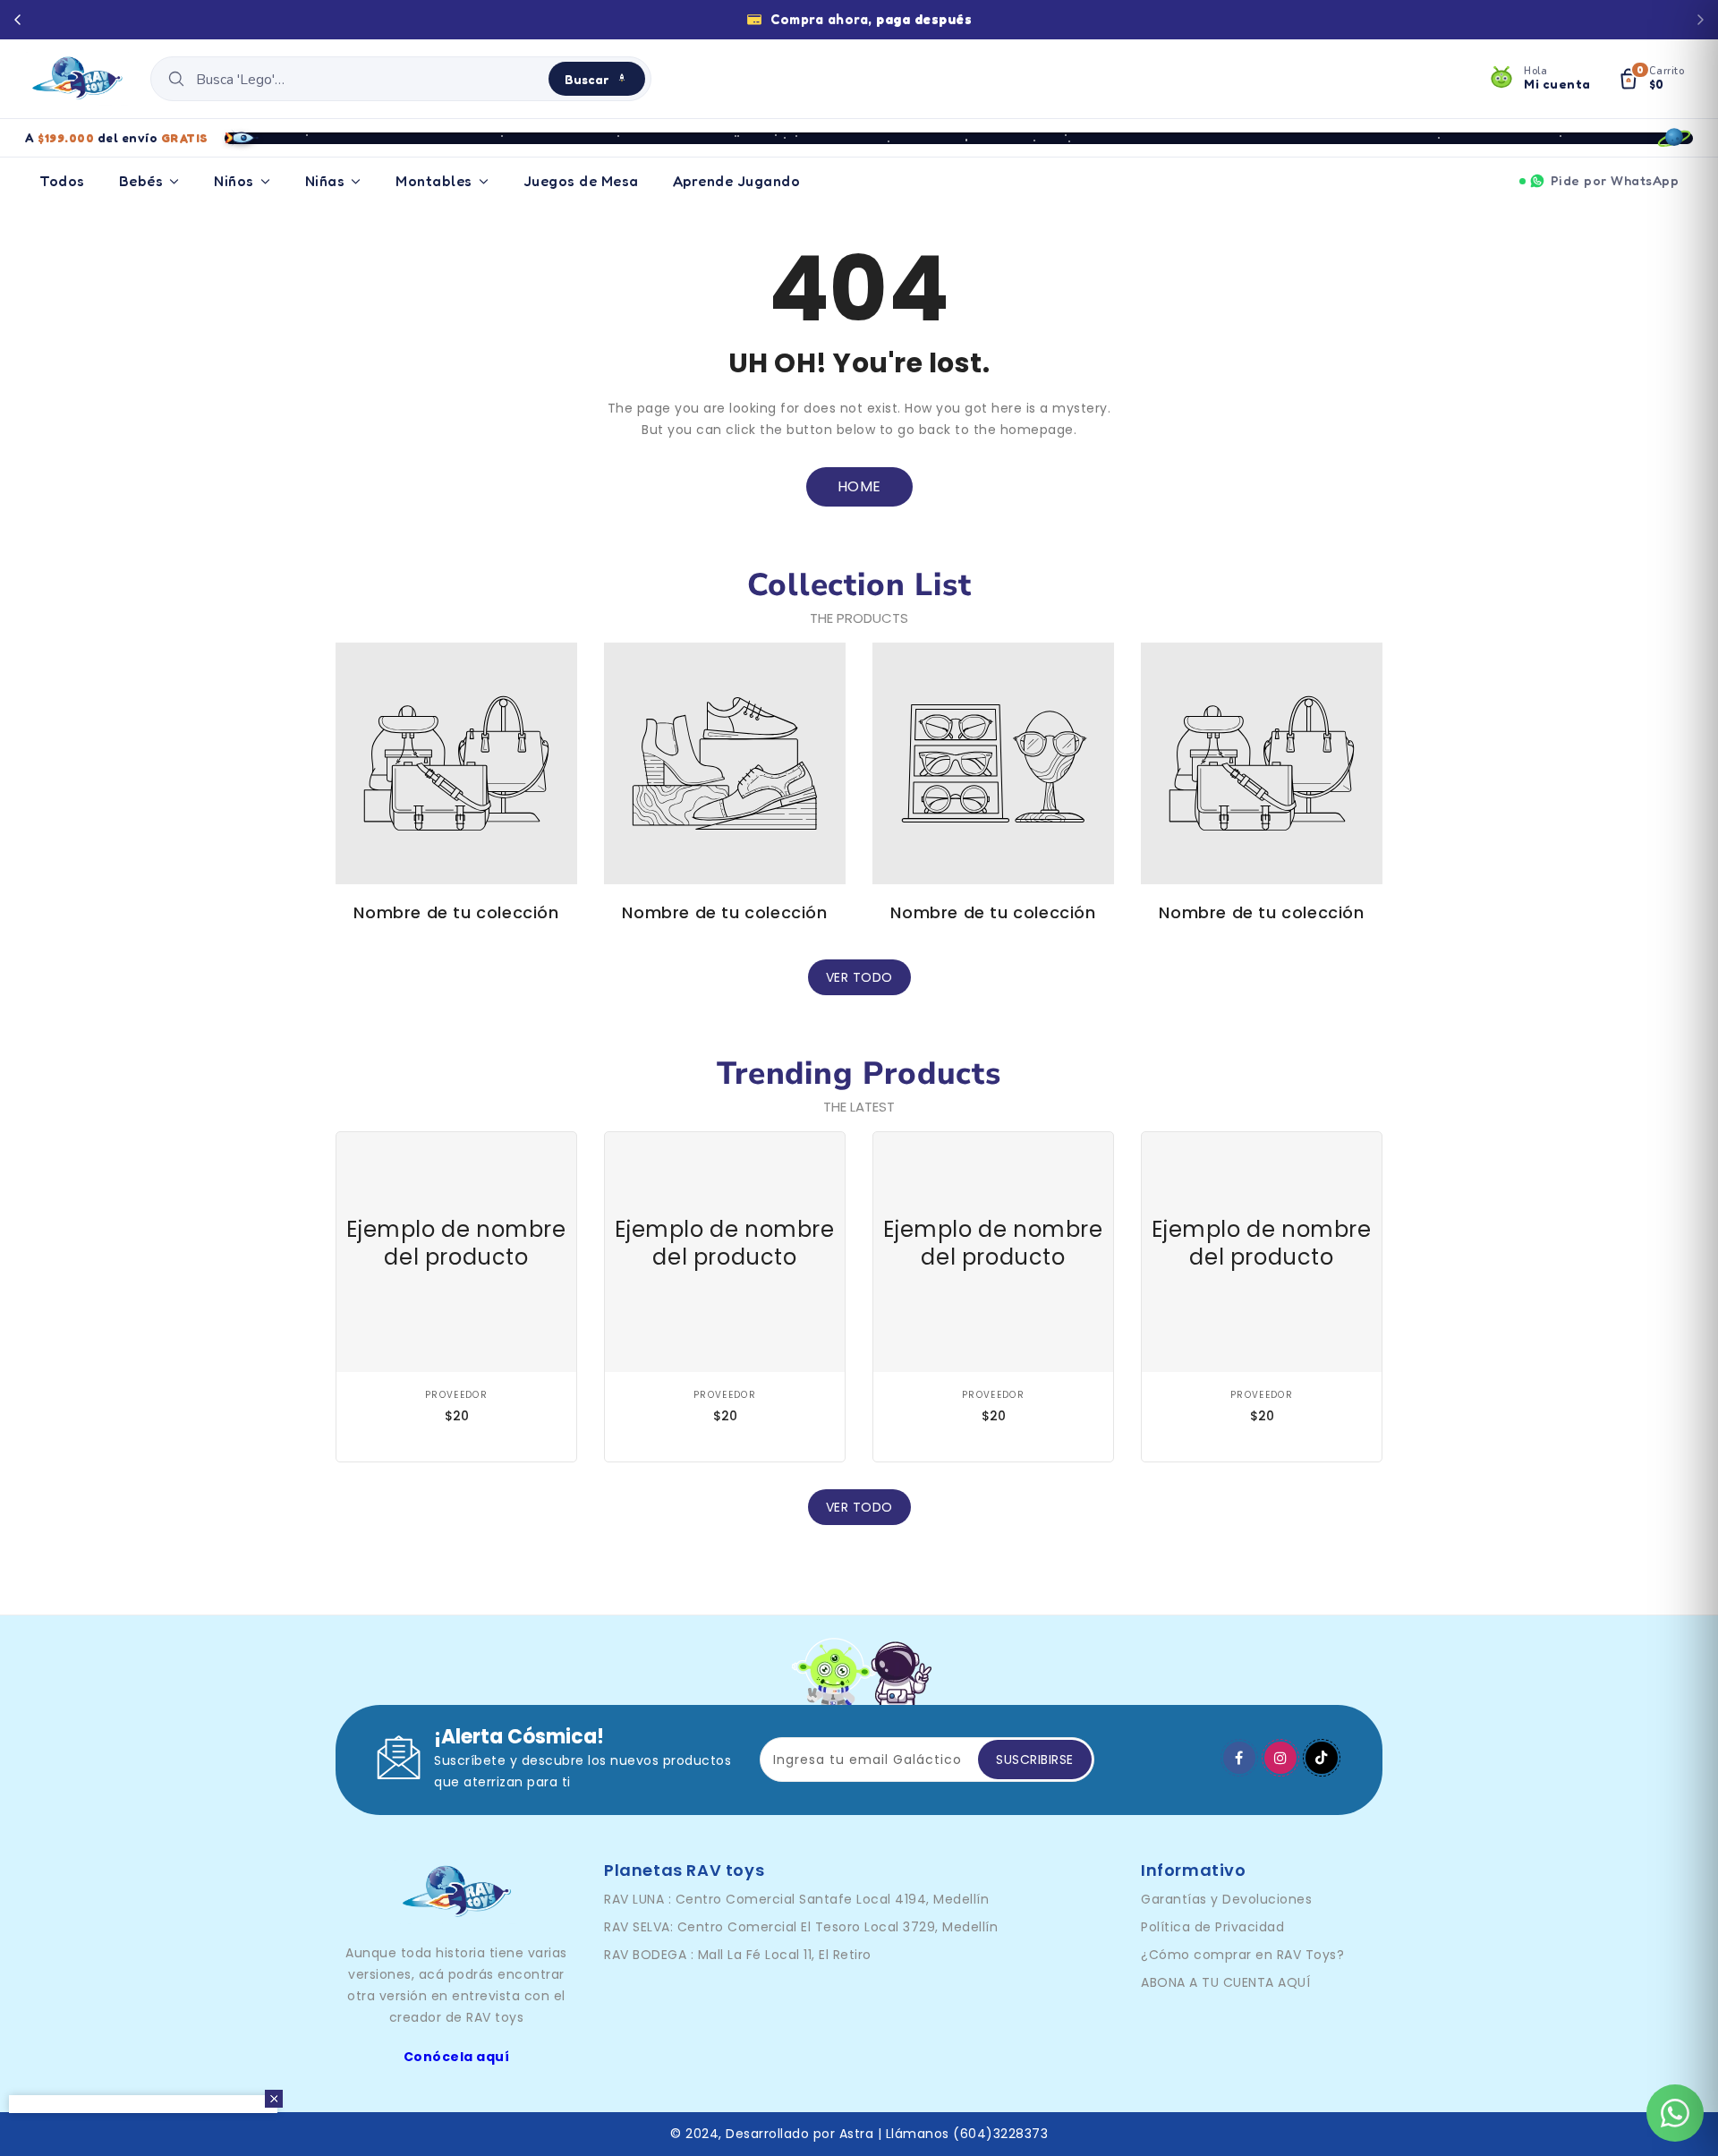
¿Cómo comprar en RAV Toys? (1242, 1955)
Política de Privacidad (1212, 1927)
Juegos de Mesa (581, 181)
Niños (234, 181)
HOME (859, 486)
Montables (434, 181)
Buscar (587, 79)
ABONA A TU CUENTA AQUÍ (1225, 1982)
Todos (62, 181)
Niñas (325, 181)
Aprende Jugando (737, 181)
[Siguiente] (1700, 20)
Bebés (141, 181)
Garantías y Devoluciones (1226, 1899)
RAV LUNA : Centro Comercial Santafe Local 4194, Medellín (796, 1899)
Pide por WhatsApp (1615, 180)
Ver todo (859, 977)
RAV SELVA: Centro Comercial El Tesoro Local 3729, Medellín (801, 1927)
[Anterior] (18, 20)
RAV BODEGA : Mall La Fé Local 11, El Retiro (738, 1955)
